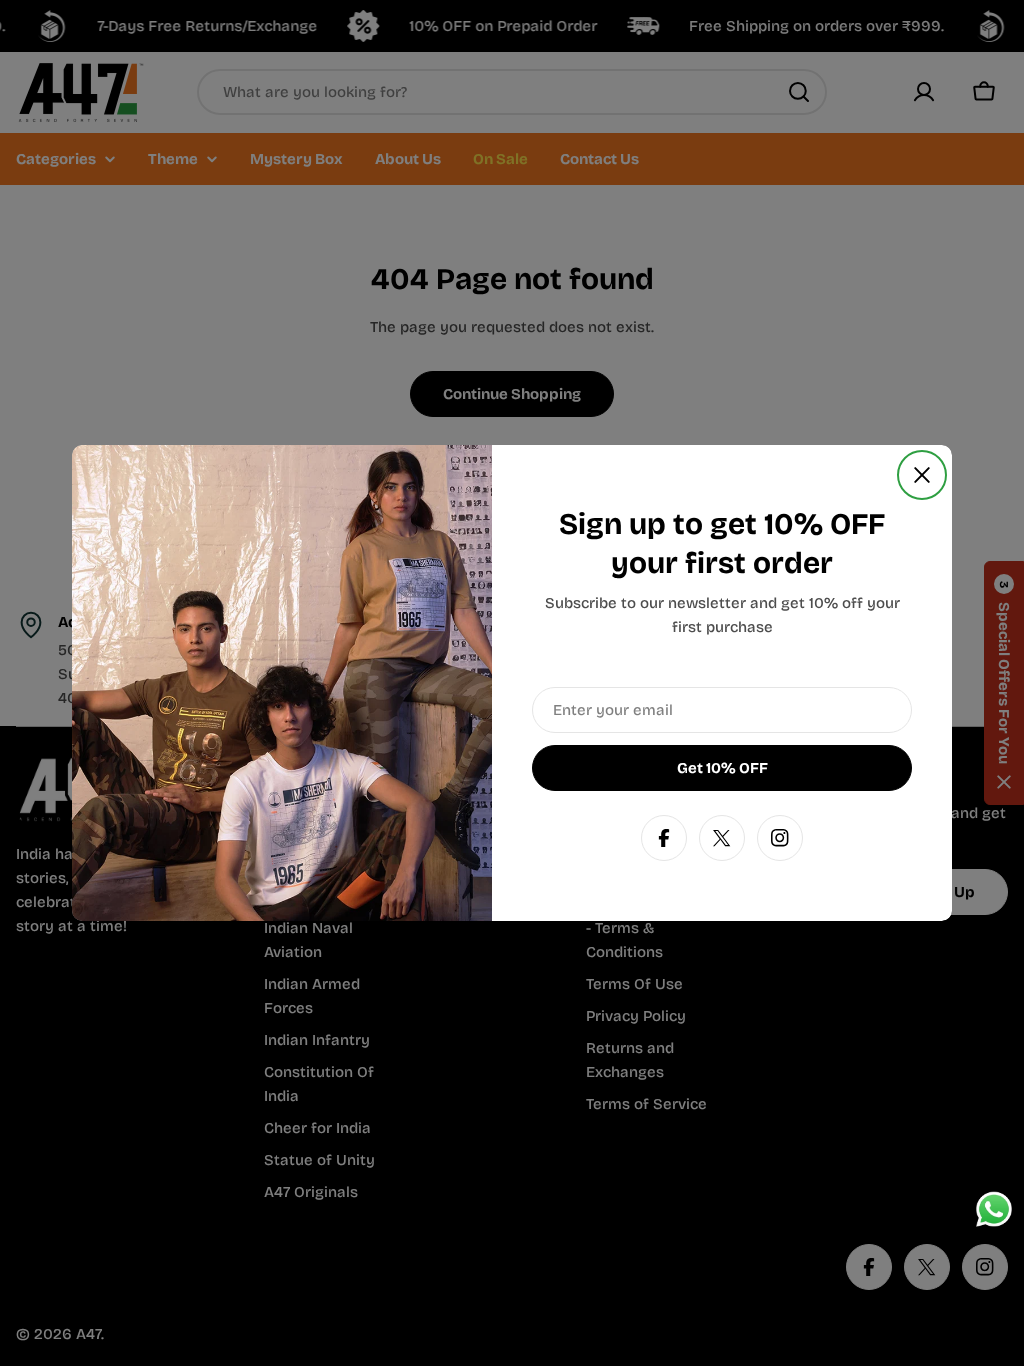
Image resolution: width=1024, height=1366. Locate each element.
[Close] (922, 475)
